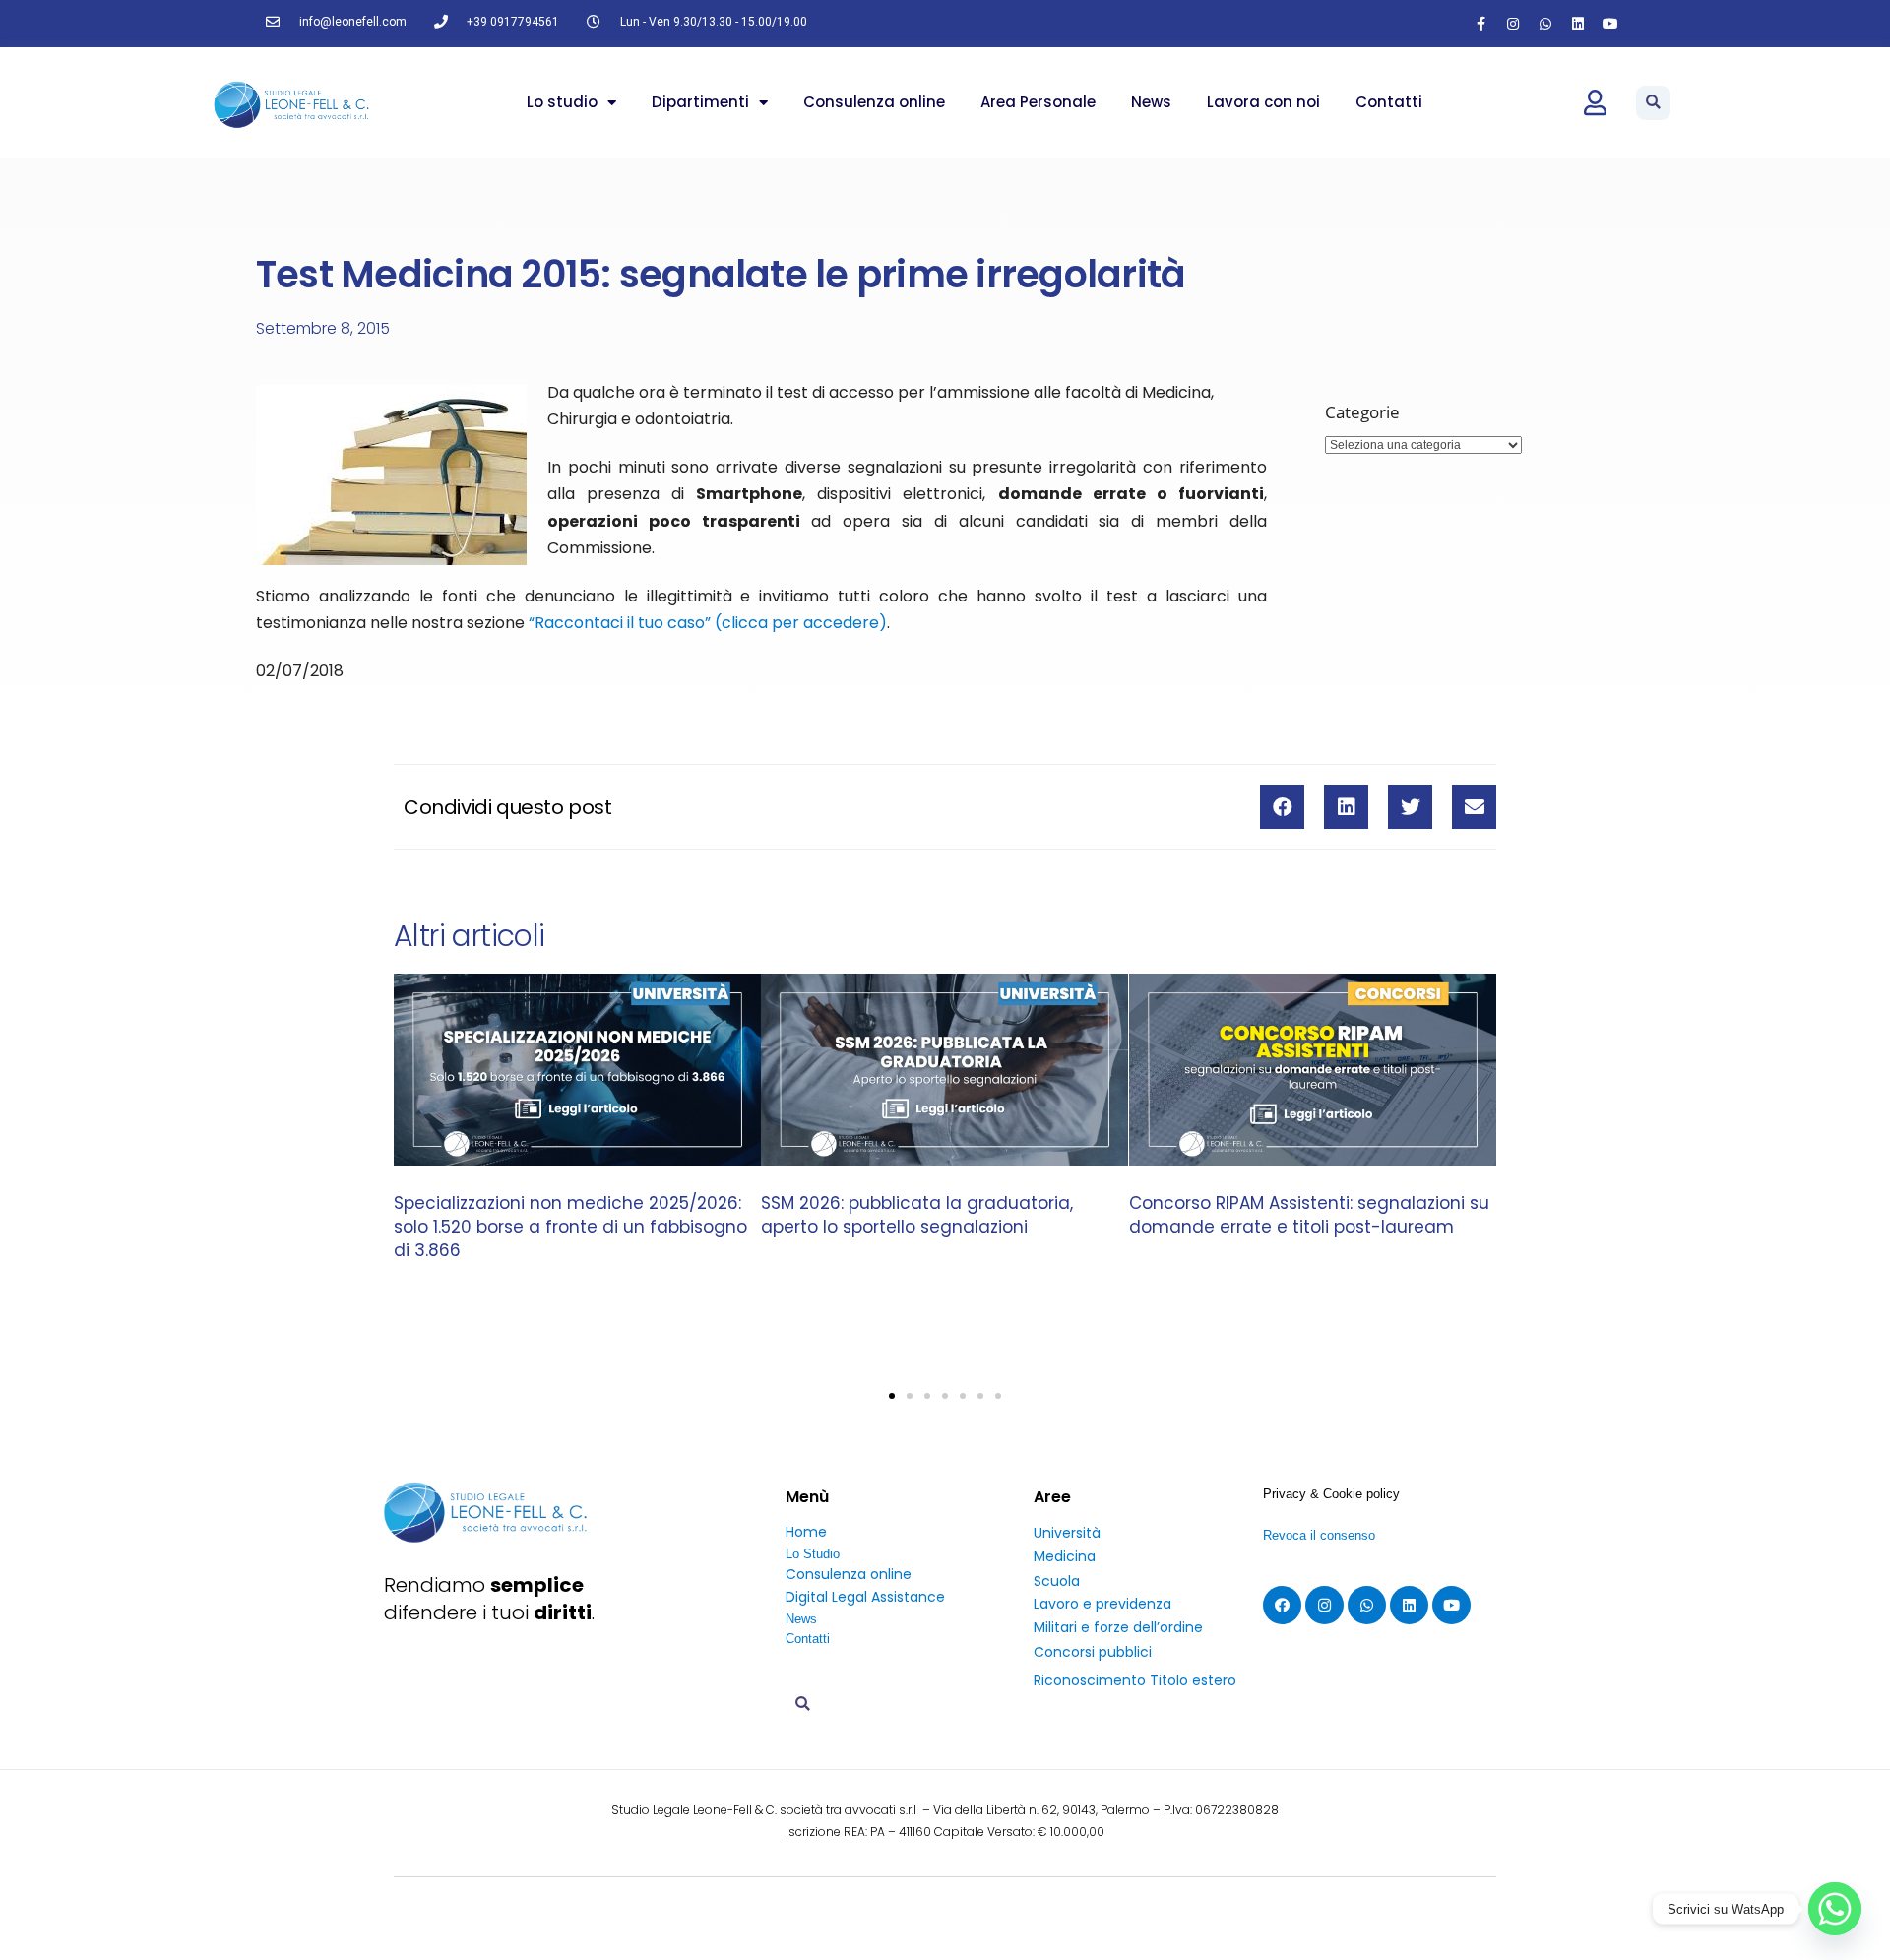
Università (1067, 1533)
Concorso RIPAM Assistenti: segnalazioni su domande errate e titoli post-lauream (1309, 1216)
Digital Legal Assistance (865, 1597)
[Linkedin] (1578, 24)
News (1151, 102)
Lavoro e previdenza (1102, 1604)
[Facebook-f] (1480, 24)
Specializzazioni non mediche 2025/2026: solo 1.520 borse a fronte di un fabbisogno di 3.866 (570, 1228)
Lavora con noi (1263, 102)
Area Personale (1038, 102)
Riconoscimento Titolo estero (1135, 1680)
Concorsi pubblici (1093, 1652)
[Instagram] (1513, 24)
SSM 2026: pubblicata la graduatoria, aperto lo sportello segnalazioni (917, 1216)
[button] (1653, 103)
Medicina (1065, 1556)
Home (806, 1532)
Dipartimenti (700, 102)
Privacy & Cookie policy (1331, 1494)
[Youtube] (1610, 24)
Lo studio (562, 102)
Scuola (1057, 1581)
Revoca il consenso (1319, 1535)
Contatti (1389, 102)
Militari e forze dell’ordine (1118, 1627)
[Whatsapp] (1545, 24)
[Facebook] (1282, 1605)
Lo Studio (813, 1554)
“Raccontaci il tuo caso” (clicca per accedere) (708, 623)
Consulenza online (874, 102)
